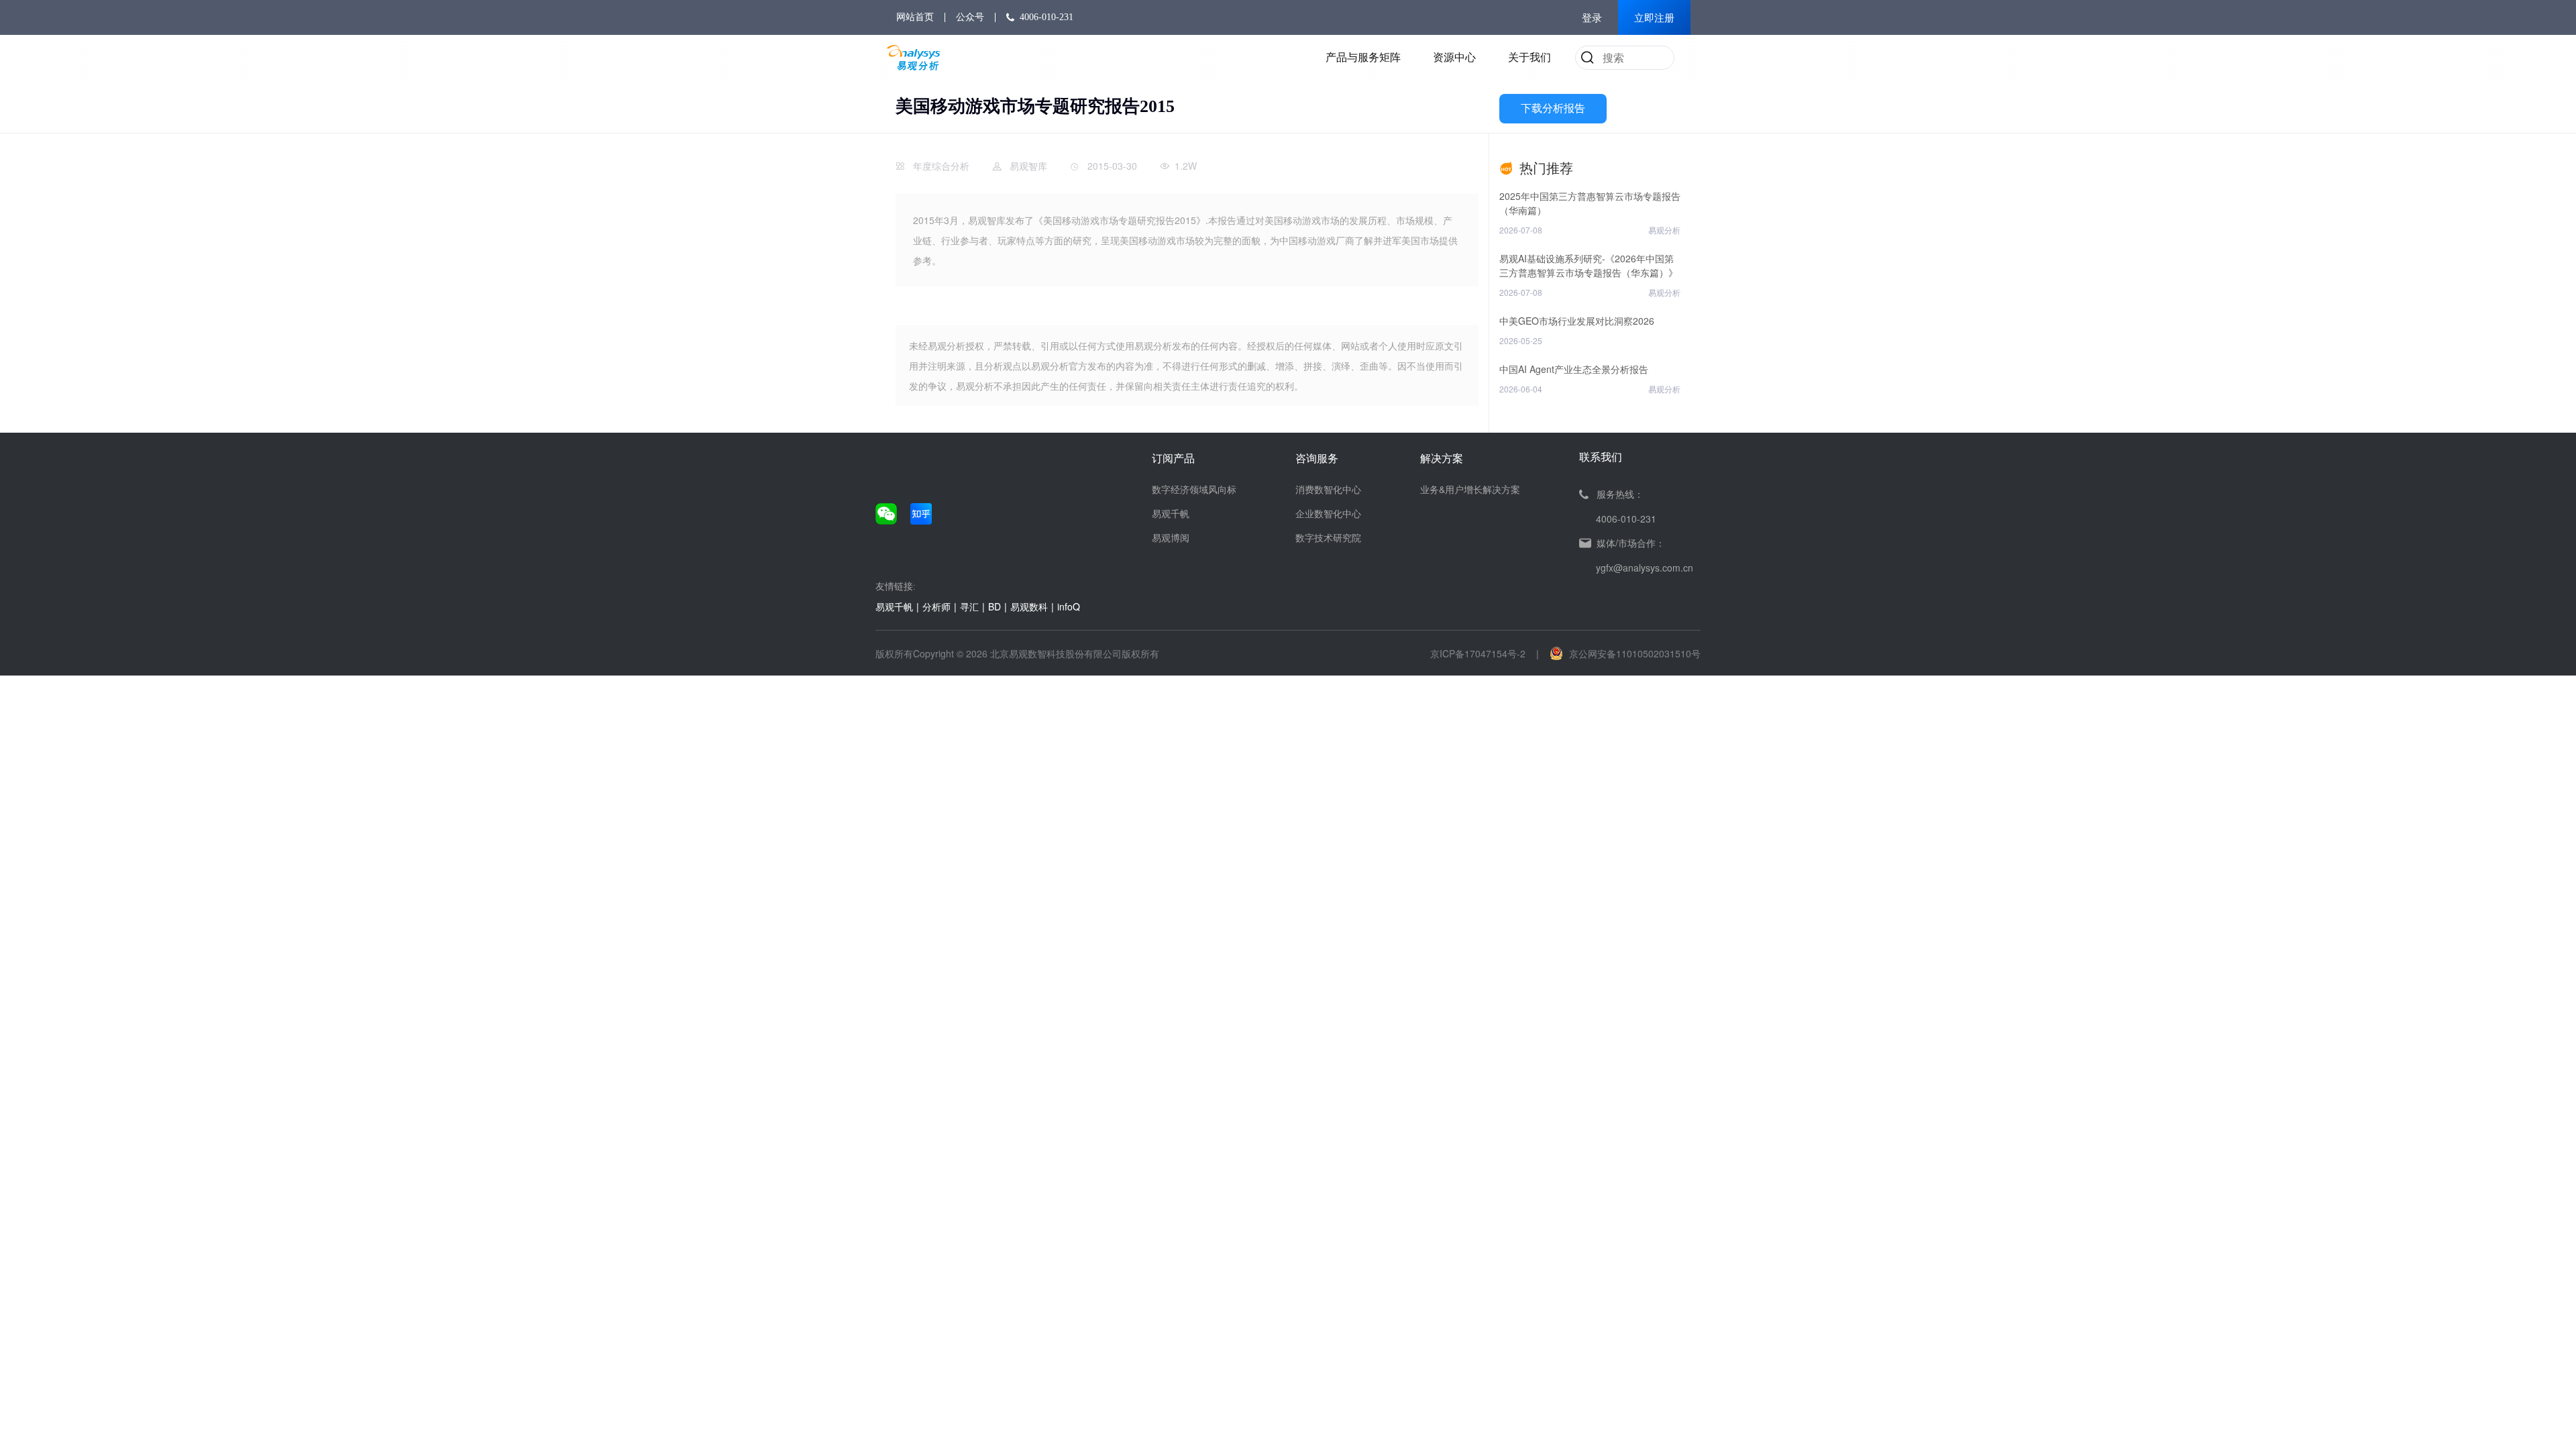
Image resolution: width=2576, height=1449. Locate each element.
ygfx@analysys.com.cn (1645, 568)
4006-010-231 (1046, 17)
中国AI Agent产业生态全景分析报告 (1574, 369)
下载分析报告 (1553, 108)
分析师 (936, 606)
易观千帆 (1171, 513)
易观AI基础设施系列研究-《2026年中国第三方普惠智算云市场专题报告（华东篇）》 (1589, 265)
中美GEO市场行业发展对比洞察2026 (1577, 321)
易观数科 (1029, 606)
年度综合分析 (941, 166)
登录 (1592, 18)
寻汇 (969, 606)
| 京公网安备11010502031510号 (1618, 653)
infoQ (1069, 606)
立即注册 (1654, 18)
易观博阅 (1171, 537)
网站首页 (915, 17)
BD (995, 606)
